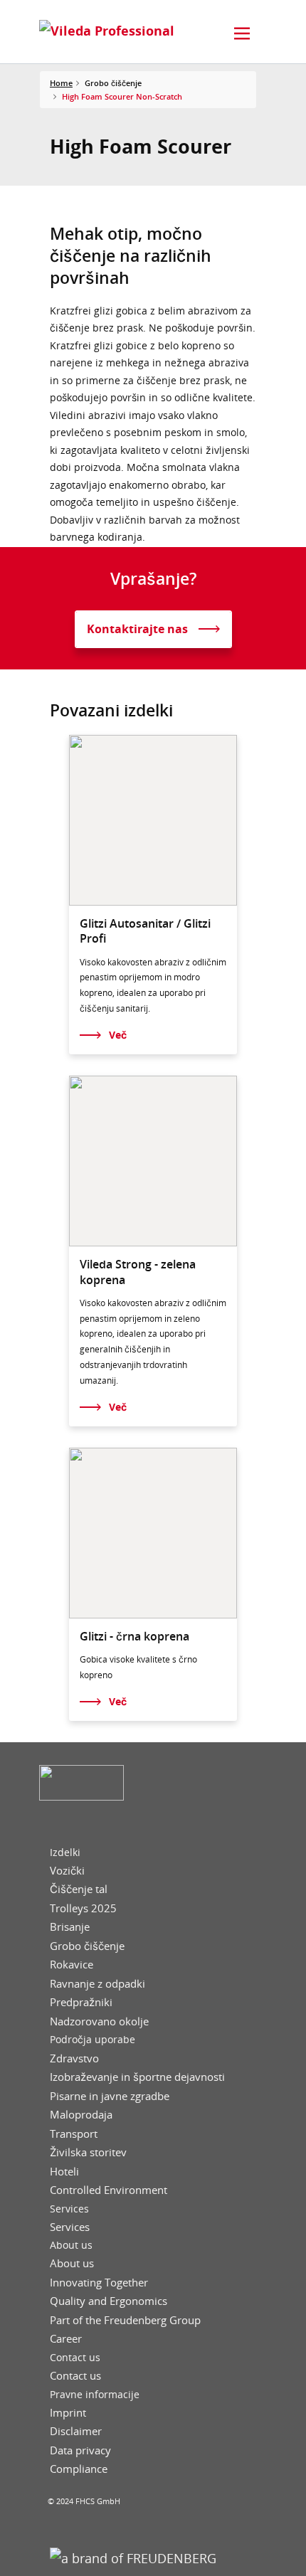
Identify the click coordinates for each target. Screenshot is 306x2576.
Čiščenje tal (79, 1889)
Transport (74, 2134)
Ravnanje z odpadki (97, 1984)
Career (66, 2339)
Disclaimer (76, 2431)
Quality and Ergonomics (109, 2301)
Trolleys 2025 (83, 1908)
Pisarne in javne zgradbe (110, 2096)
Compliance (79, 2469)
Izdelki (65, 1853)
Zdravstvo (74, 2058)
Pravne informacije (95, 2395)
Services (69, 2209)
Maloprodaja (81, 2115)
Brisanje (70, 1927)
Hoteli (64, 2172)
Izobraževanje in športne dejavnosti (137, 2077)
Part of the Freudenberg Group (125, 2320)
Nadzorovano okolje (99, 2021)
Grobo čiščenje (87, 1946)
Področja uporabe (93, 2040)
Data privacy (80, 2450)
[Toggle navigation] (242, 33)
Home (61, 83)
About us (71, 2245)
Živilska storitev (88, 2152)
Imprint (68, 2413)
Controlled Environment (109, 2190)
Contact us (75, 2358)
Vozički (67, 1871)
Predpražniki (81, 2002)
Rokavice (72, 1965)
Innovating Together (99, 2283)
